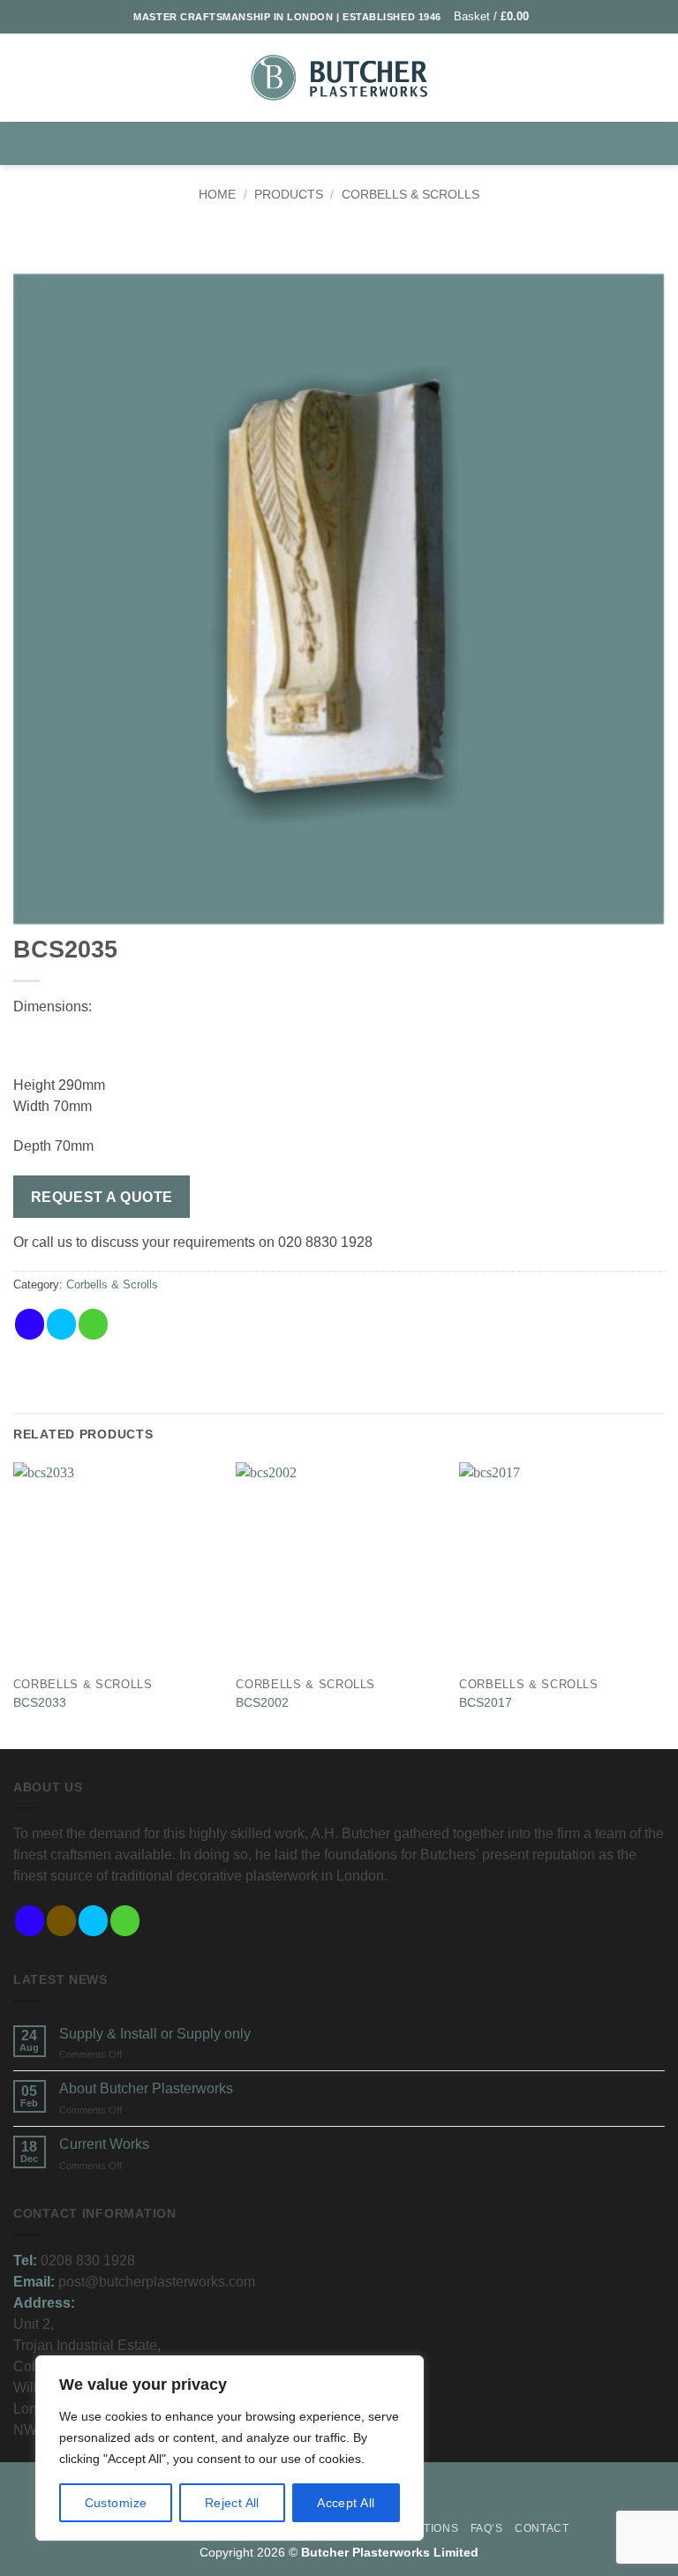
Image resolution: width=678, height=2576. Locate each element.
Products (289, 194)
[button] (499, 16)
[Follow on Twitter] (93, 1921)
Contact (542, 2528)
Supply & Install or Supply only (155, 2034)
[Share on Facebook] (30, 1324)
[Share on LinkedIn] (157, 1324)
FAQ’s (487, 2528)
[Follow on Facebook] (30, 1921)
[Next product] (321, 242)
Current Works (104, 2144)
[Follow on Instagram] (61, 1921)
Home (217, 194)
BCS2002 (262, 1702)
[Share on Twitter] (61, 1324)
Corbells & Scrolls (411, 194)
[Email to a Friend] (93, 1324)
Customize (116, 2503)
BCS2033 (40, 1702)
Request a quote (102, 1197)
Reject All (232, 2503)
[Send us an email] (125, 1921)
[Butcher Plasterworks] (339, 77)
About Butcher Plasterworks (146, 2088)
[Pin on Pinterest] (125, 1324)
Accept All (346, 2503)
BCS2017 (486, 1702)
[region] (230, 2448)
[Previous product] (356, 242)
